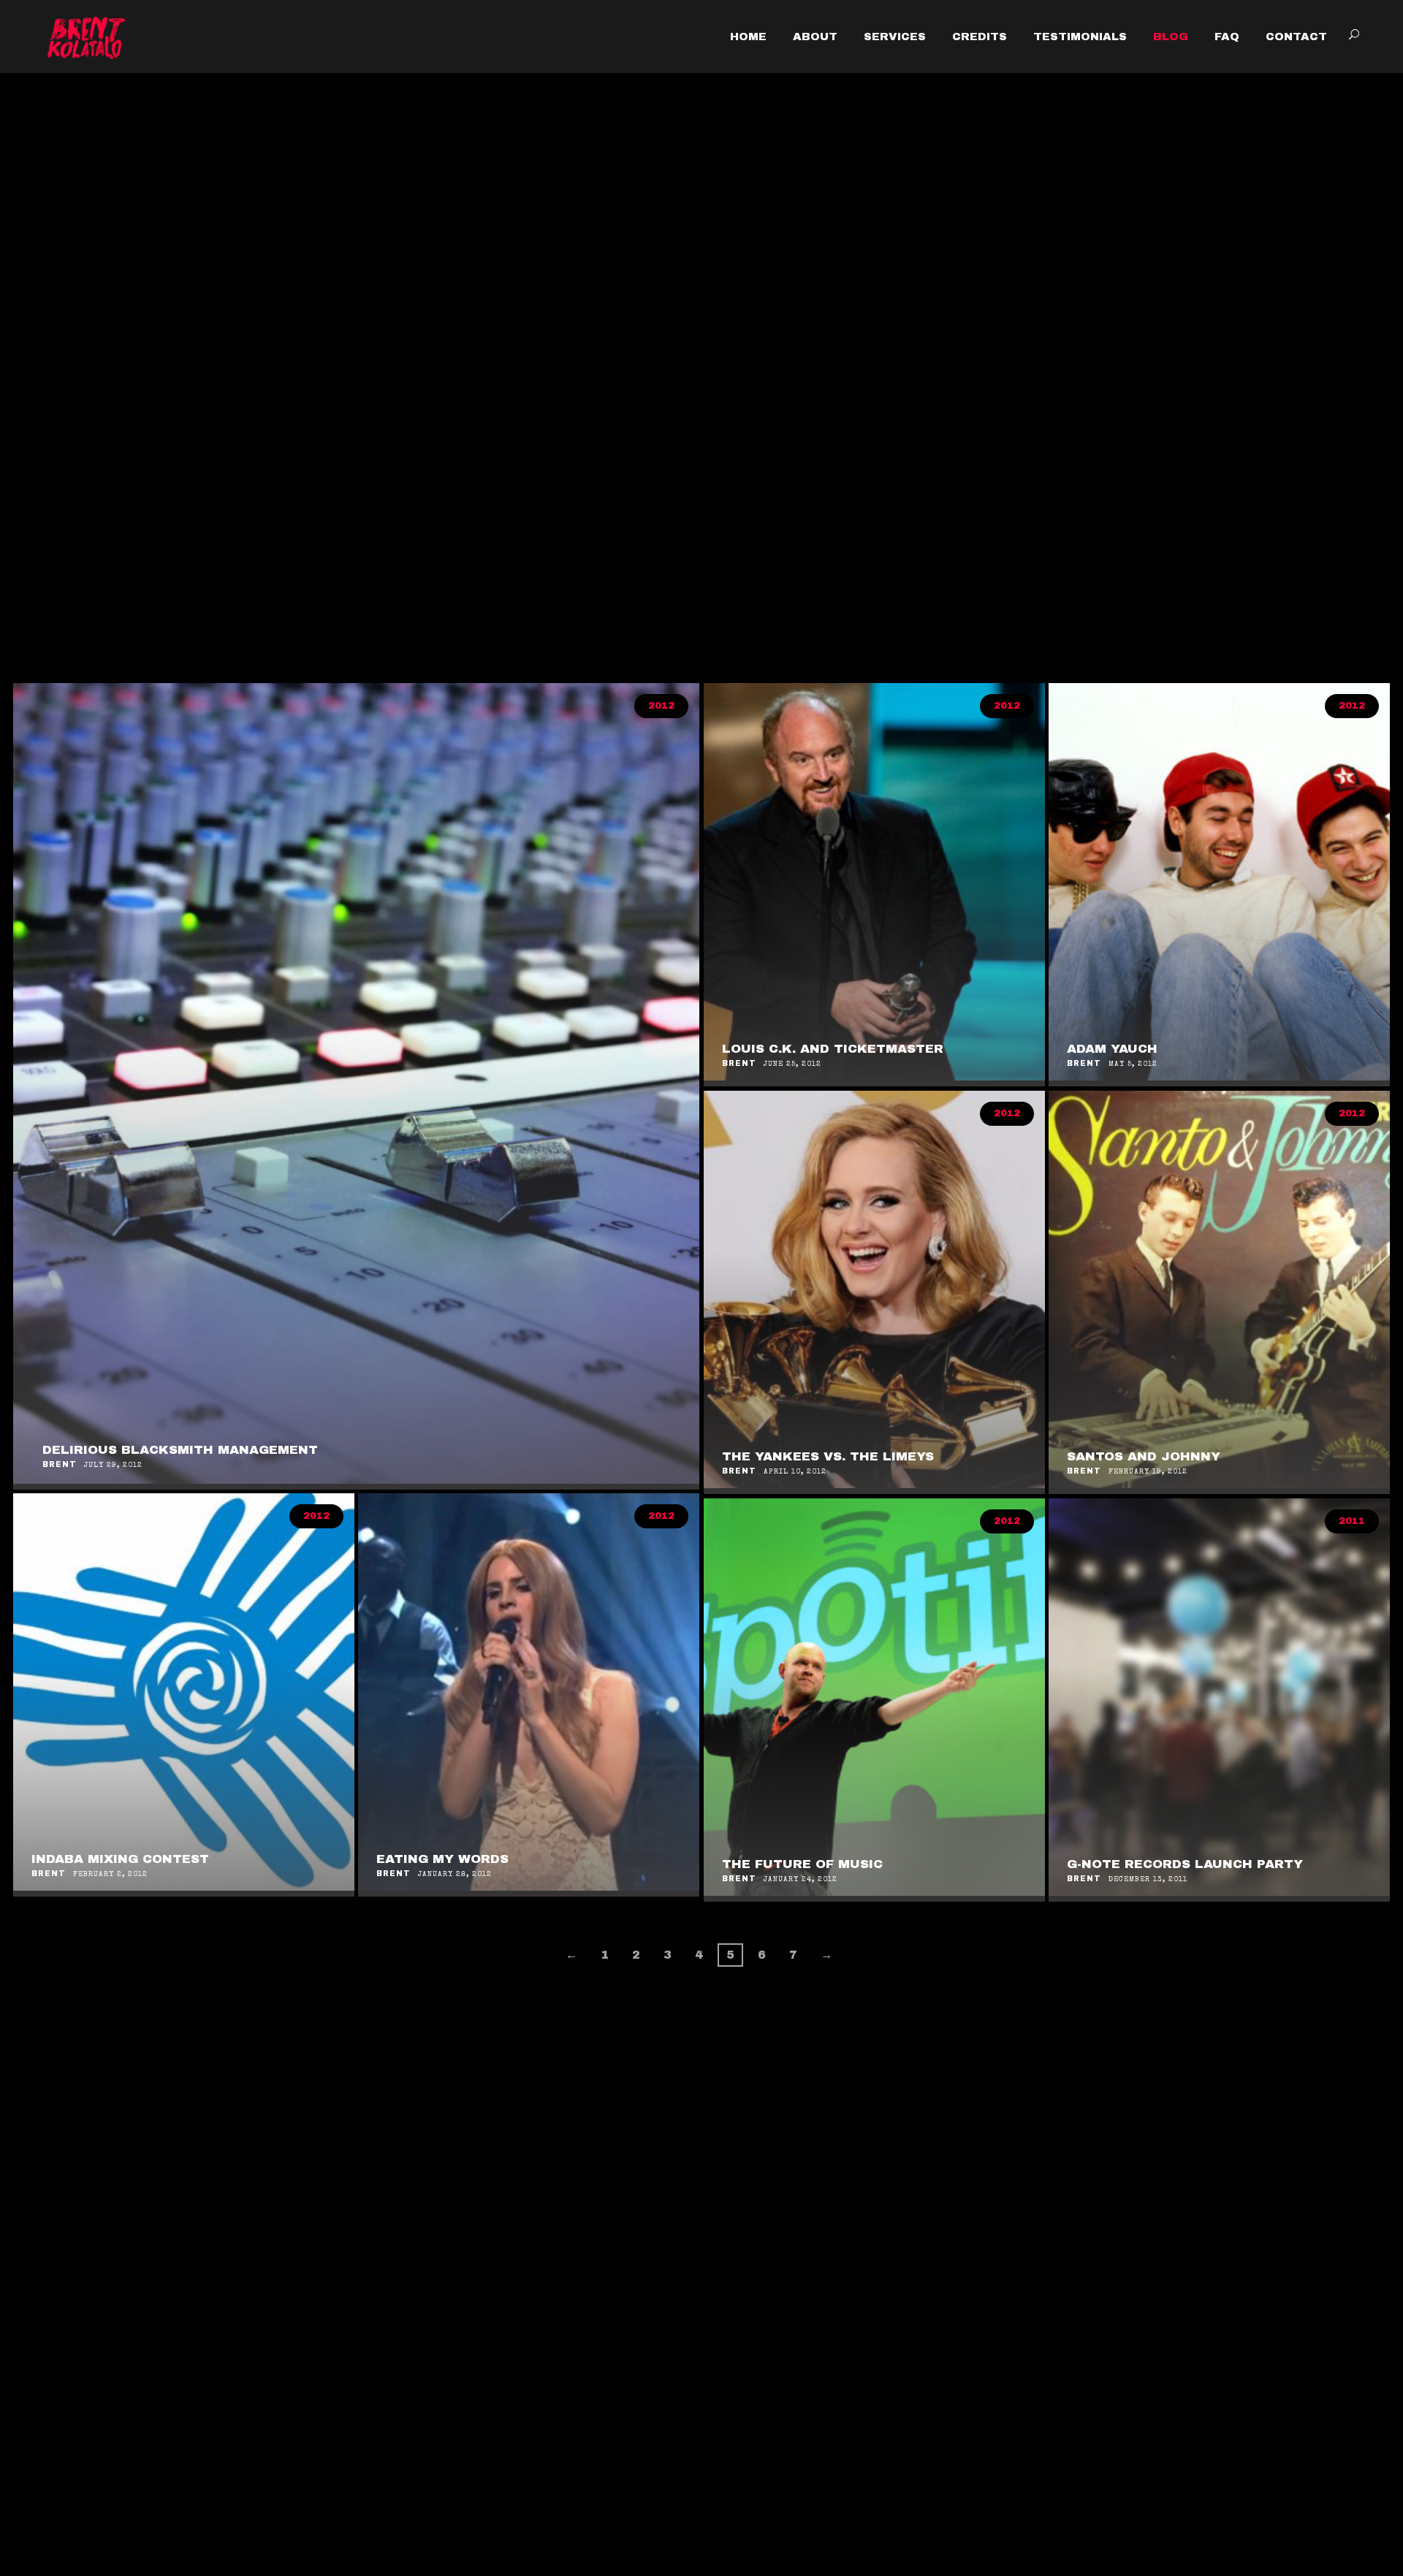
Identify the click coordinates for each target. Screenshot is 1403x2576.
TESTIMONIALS (1080, 37)
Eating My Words (442, 1859)
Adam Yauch (1112, 1049)
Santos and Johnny (1144, 1456)
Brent (60, 1464)
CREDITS (980, 37)
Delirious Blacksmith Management (180, 1450)
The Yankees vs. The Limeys (828, 1456)
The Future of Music (802, 1864)
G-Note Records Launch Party (1185, 1864)
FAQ (1227, 37)
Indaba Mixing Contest (120, 1859)
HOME (748, 37)
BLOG (1171, 37)
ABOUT (815, 37)
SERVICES (895, 37)
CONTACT (1296, 37)
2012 (661, 706)
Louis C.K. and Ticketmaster (833, 1049)
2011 (1352, 1521)
